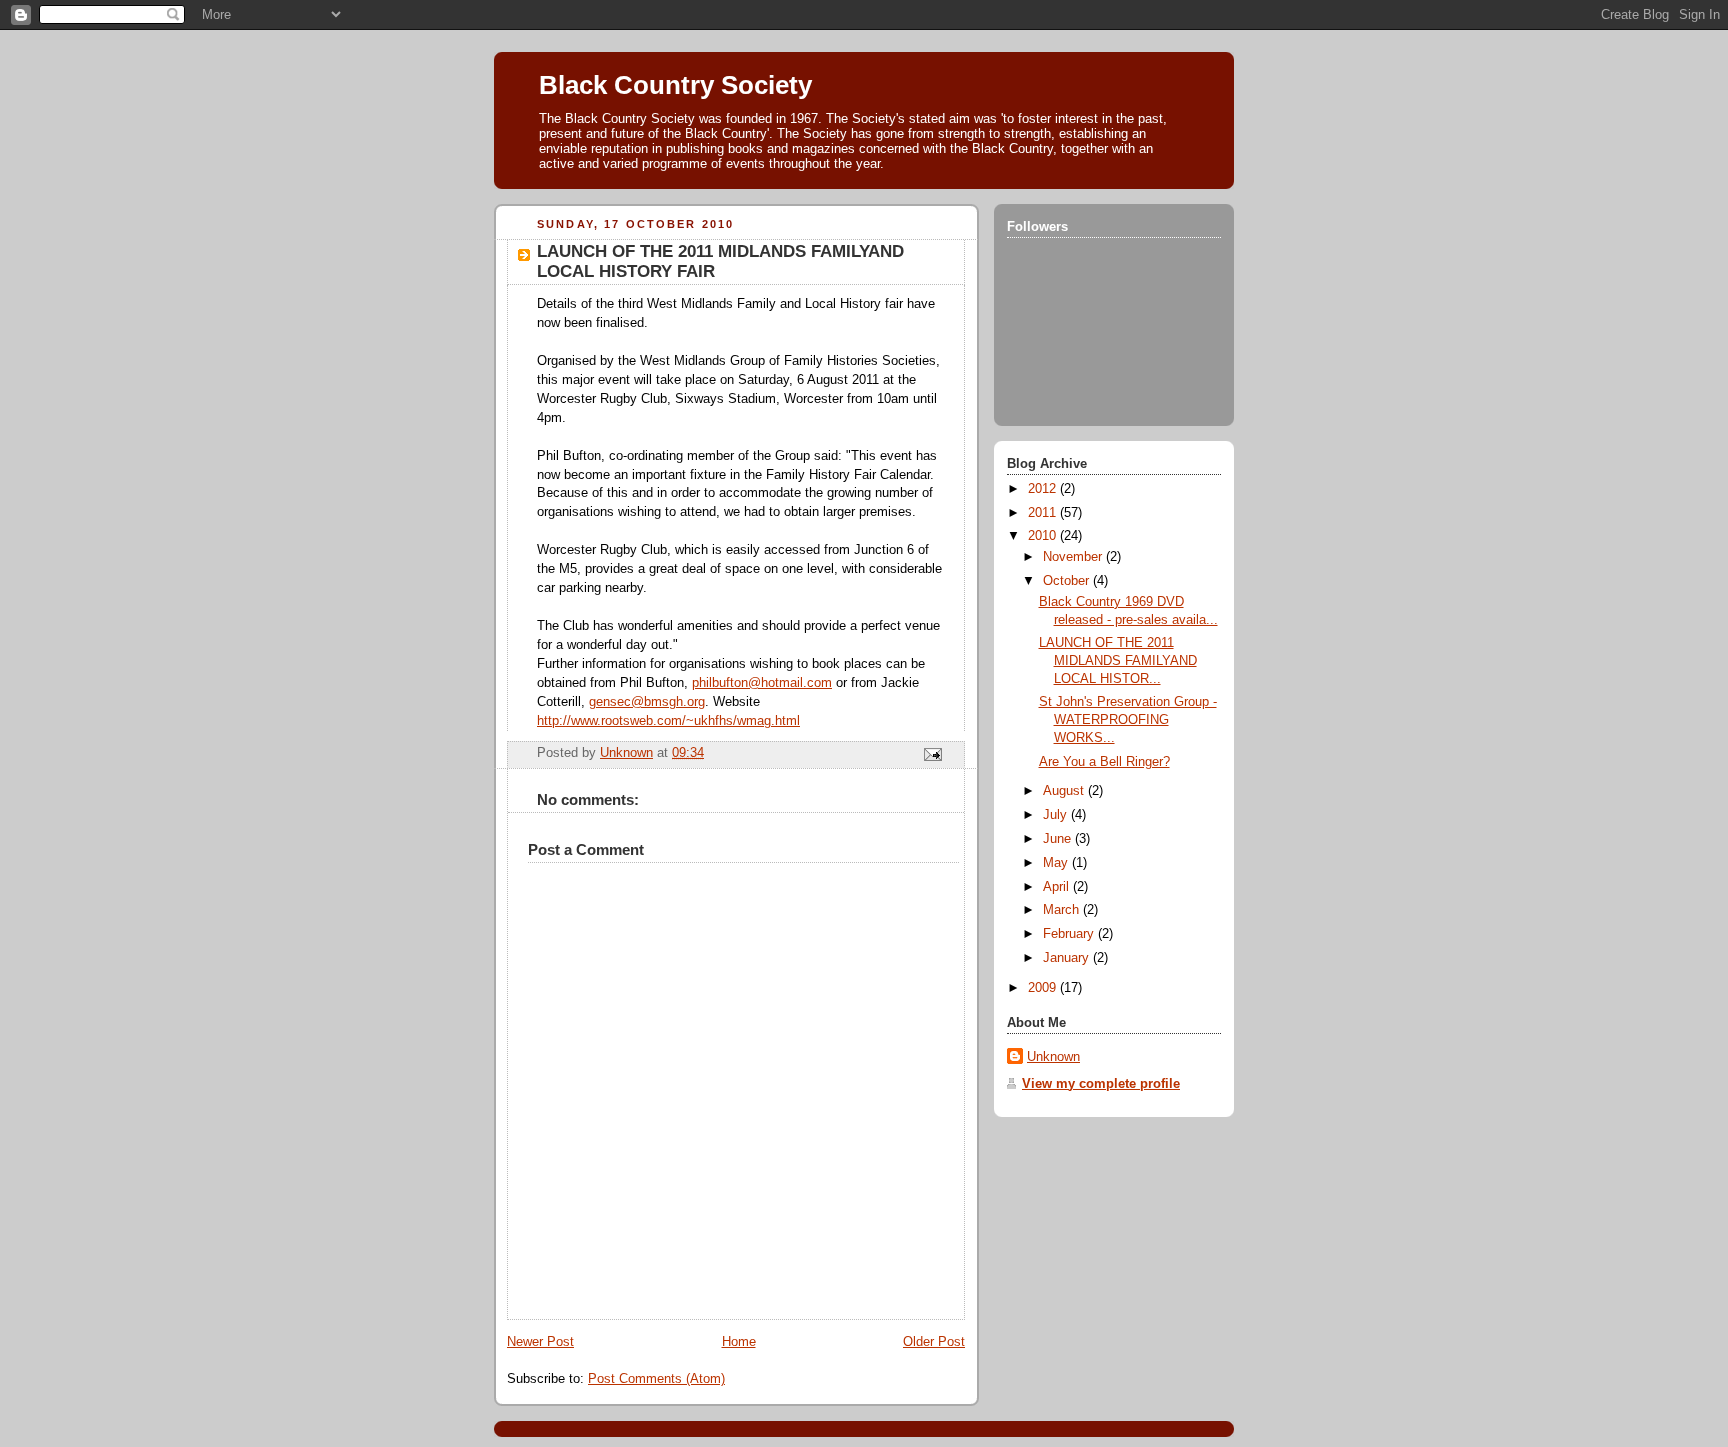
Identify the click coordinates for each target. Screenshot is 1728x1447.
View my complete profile (1101, 1084)
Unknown (1053, 1057)
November (1074, 557)
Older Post (934, 1342)
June (1059, 839)
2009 (1044, 988)
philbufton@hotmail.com (762, 683)
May (1057, 863)
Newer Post (540, 1342)
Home (739, 1342)
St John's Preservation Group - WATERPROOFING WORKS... (1128, 719)
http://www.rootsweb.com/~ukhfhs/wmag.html (668, 721)
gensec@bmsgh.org (647, 702)
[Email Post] (932, 754)
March (1063, 910)
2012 (1044, 489)
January (1068, 958)
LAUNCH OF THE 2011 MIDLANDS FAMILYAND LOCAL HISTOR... (1118, 660)
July (1057, 815)
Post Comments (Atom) (656, 1379)
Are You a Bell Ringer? (1104, 762)
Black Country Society (675, 85)
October (1068, 581)
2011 (1044, 513)
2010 (1044, 536)
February (1070, 934)
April (1058, 887)
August (1065, 791)
